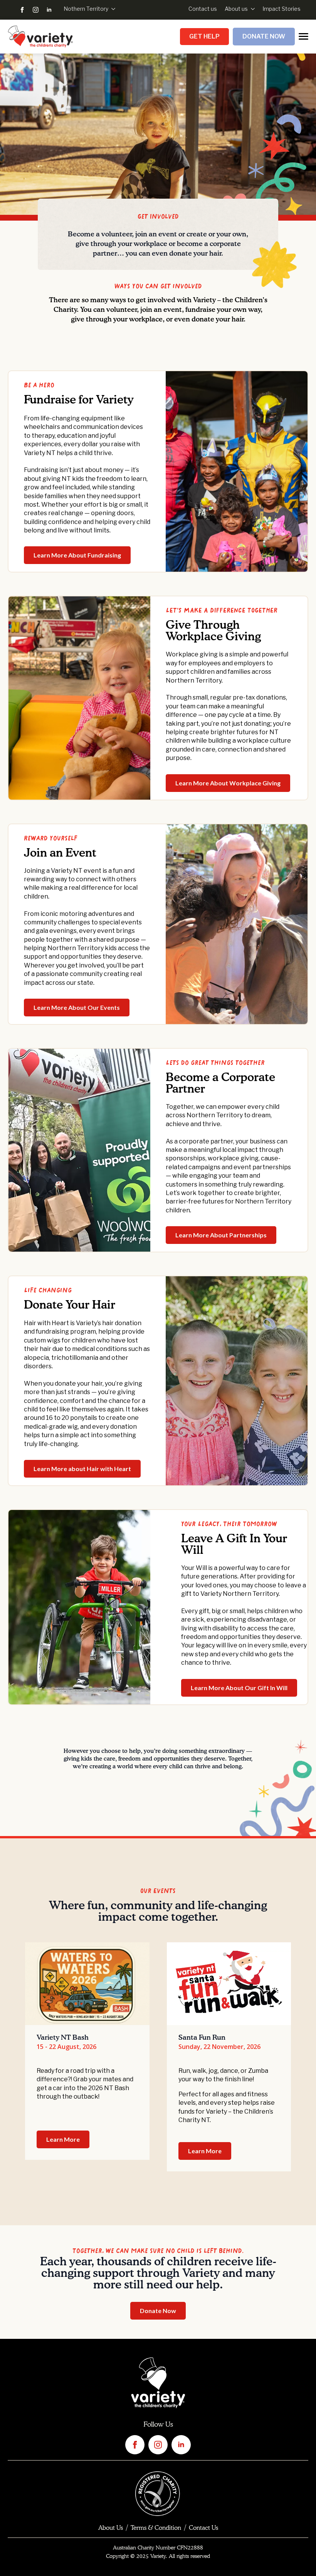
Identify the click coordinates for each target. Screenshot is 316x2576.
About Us (111, 2528)
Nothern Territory (86, 9)
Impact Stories (282, 9)
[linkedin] (49, 10)
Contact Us (203, 2528)
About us (236, 9)
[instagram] (36, 10)
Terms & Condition (156, 2528)
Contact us (203, 9)
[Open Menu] (303, 36)
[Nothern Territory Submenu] (112, 9)
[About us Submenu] (251, 9)
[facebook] (22, 10)
